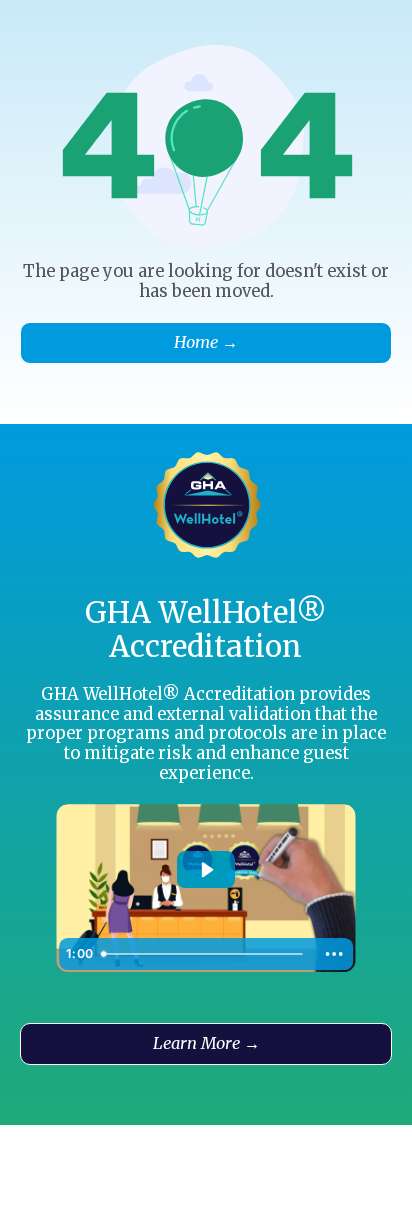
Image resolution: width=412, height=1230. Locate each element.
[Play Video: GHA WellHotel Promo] (206, 870)
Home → (206, 342)
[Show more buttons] (334, 954)
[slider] (204, 954)
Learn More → (206, 1043)
